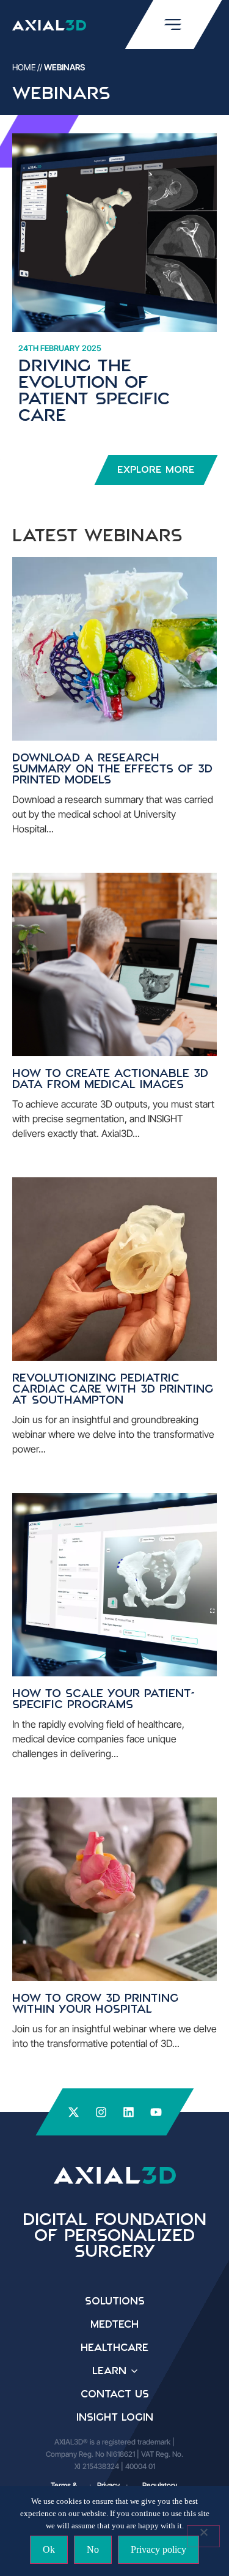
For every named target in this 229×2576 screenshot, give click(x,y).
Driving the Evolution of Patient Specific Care (94, 391)
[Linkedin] (129, 2112)
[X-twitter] (74, 2112)
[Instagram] (101, 2112)
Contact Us (115, 2394)
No (93, 2549)
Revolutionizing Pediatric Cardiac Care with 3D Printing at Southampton (113, 1390)
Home (24, 67)
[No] (203, 2536)
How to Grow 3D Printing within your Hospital (95, 2004)
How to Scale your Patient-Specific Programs (104, 1700)
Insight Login (115, 2418)
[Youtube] (156, 2112)
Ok (49, 2549)
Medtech (114, 2325)
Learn (109, 2371)
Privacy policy (158, 2549)
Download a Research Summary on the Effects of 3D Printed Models (112, 769)
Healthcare (114, 2348)
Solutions (115, 2301)
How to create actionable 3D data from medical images (110, 1079)
